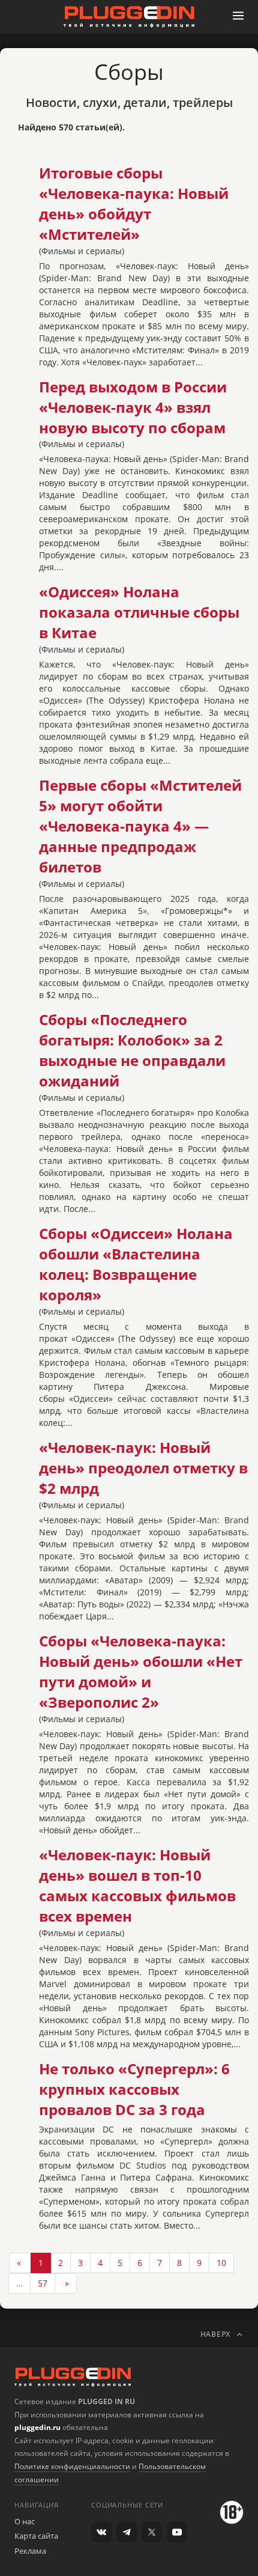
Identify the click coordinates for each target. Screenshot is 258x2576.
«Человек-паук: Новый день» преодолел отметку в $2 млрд (143, 1468)
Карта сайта (36, 2536)
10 (221, 2263)
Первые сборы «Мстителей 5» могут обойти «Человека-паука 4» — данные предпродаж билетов (140, 826)
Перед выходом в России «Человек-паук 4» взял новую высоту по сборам (133, 407)
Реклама (30, 2551)
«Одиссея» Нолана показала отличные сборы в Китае (139, 612)
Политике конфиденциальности (72, 2466)
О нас (25, 2521)
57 (43, 2283)
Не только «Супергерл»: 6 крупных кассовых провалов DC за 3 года (134, 2089)
